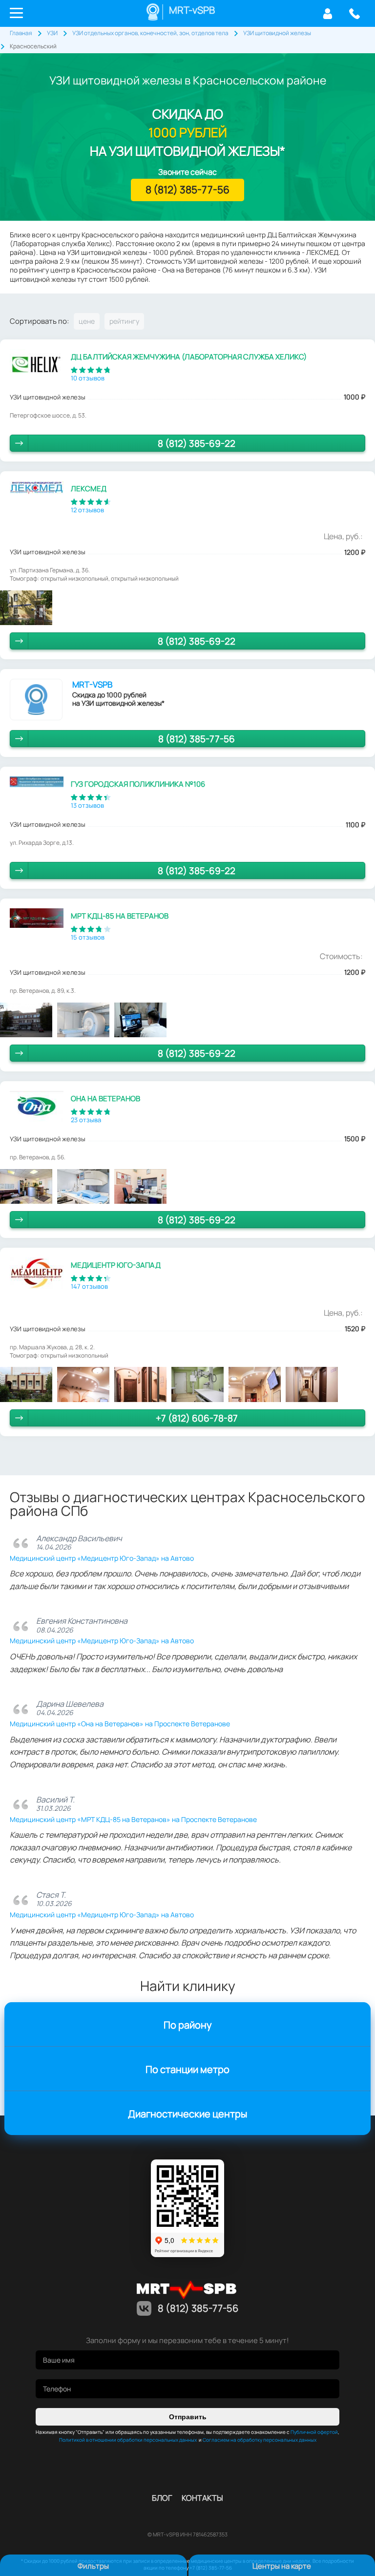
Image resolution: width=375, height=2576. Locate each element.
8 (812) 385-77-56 (354, 13)
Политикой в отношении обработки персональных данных (128, 2440)
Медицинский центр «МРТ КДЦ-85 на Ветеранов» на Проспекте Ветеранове (133, 1819)
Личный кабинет (327, 13)
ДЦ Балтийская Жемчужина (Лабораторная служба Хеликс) (189, 357)
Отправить (188, 2417)
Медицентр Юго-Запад (116, 1265)
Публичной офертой (314, 2432)
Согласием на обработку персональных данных (260, 2440)
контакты (202, 2498)
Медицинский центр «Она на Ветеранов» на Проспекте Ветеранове (120, 1724)
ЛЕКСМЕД (89, 489)
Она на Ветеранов (105, 1099)
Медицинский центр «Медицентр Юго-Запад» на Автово (102, 1558)
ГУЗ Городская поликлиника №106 (138, 784)
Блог (162, 2498)
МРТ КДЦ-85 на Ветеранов (120, 916)
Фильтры (93, 2566)
